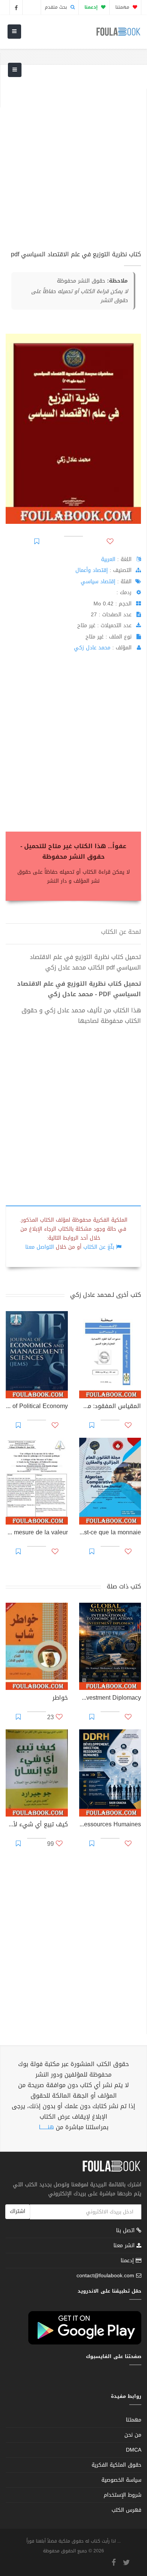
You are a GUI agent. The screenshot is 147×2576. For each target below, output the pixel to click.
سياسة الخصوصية (121, 2480)
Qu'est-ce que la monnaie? (110, 1533)
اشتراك (18, 2211)
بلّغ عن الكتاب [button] (99, 1247)
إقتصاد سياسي (98, 582)
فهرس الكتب (126, 2510)
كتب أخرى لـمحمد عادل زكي (106, 1295)
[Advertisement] (73, 162)
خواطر (60, 1699)
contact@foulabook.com (105, 2276)
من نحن (133, 2435)
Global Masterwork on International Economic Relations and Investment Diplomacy (110, 1699)
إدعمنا (128, 2261)
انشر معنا (125, 2245)
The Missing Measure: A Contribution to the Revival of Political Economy (37, 1407)
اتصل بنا (126, 2231)
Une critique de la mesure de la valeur (37, 1533)
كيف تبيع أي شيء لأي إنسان (37, 1825)
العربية (108, 559)
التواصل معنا (40, 1247)
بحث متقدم (57, 7)
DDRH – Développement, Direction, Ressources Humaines (110, 1825)
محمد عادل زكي (92, 648)
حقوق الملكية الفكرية (116, 2465)
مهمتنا (123, 7)
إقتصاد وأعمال (92, 570)
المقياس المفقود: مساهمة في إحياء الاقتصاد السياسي (110, 1407)
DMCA (134, 2450)
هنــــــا (46, 2127)
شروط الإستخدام (122, 2495)
